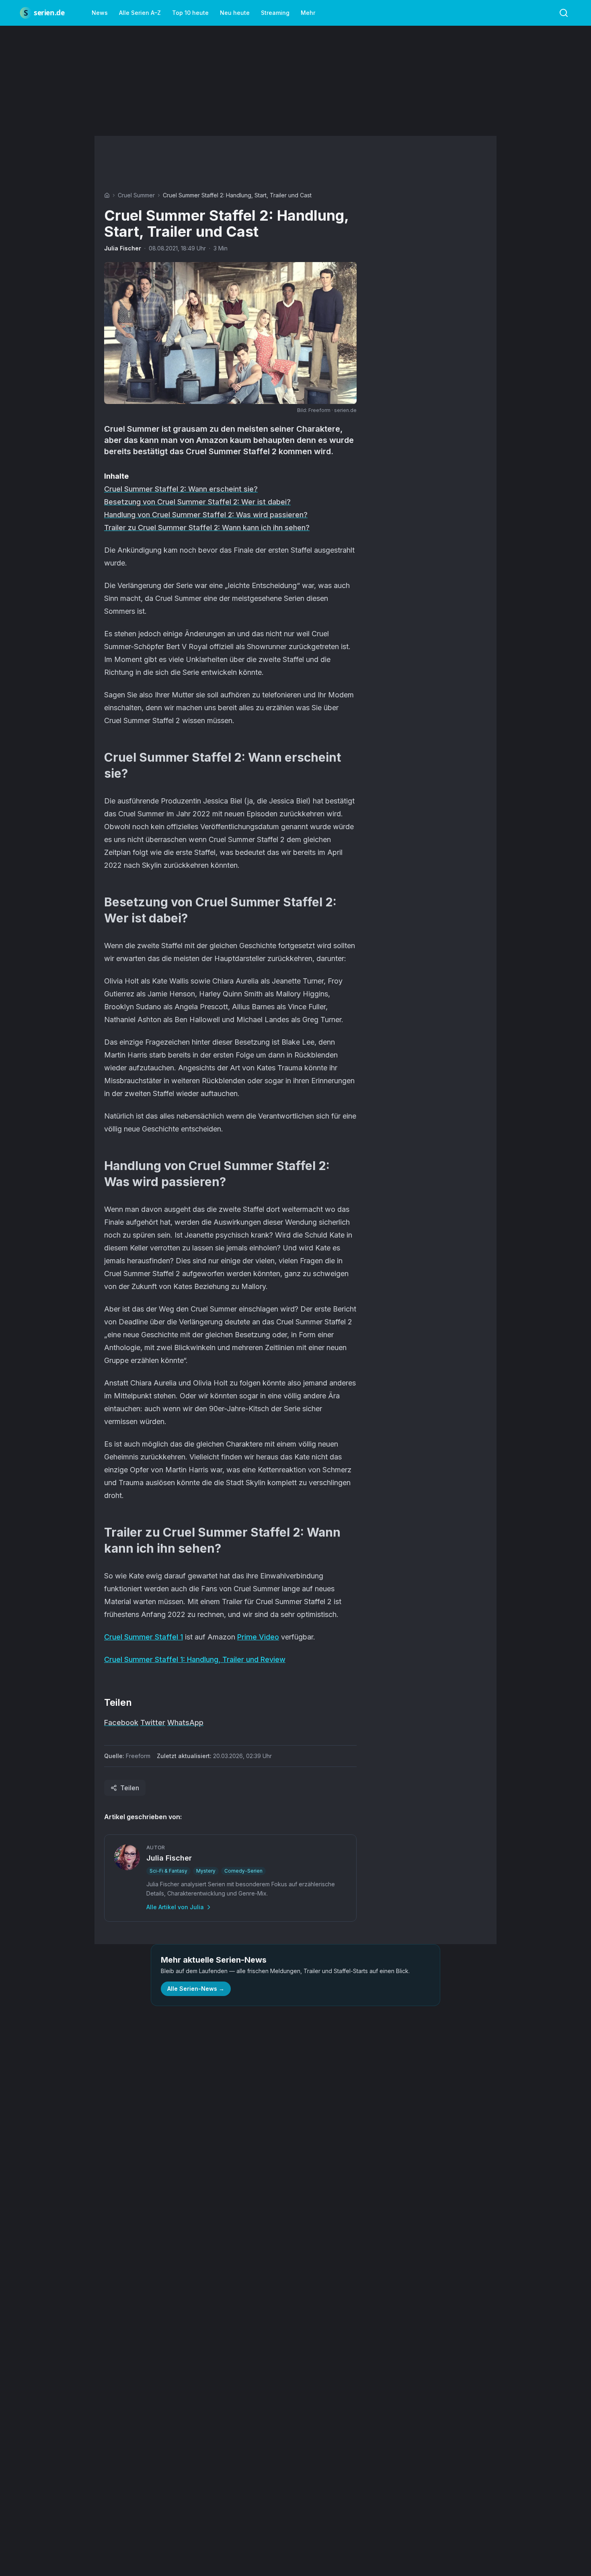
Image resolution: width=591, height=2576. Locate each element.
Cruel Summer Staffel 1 (144, 1637)
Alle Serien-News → (196, 1989)
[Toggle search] (564, 13)
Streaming (275, 13)
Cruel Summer (136, 195)
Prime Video (258, 1637)
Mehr (308, 13)
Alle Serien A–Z (140, 13)
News (100, 13)
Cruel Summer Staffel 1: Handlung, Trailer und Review (195, 1659)
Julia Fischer (123, 248)
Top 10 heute (190, 13)
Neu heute (235, 13)
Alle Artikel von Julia (175, 1907)
